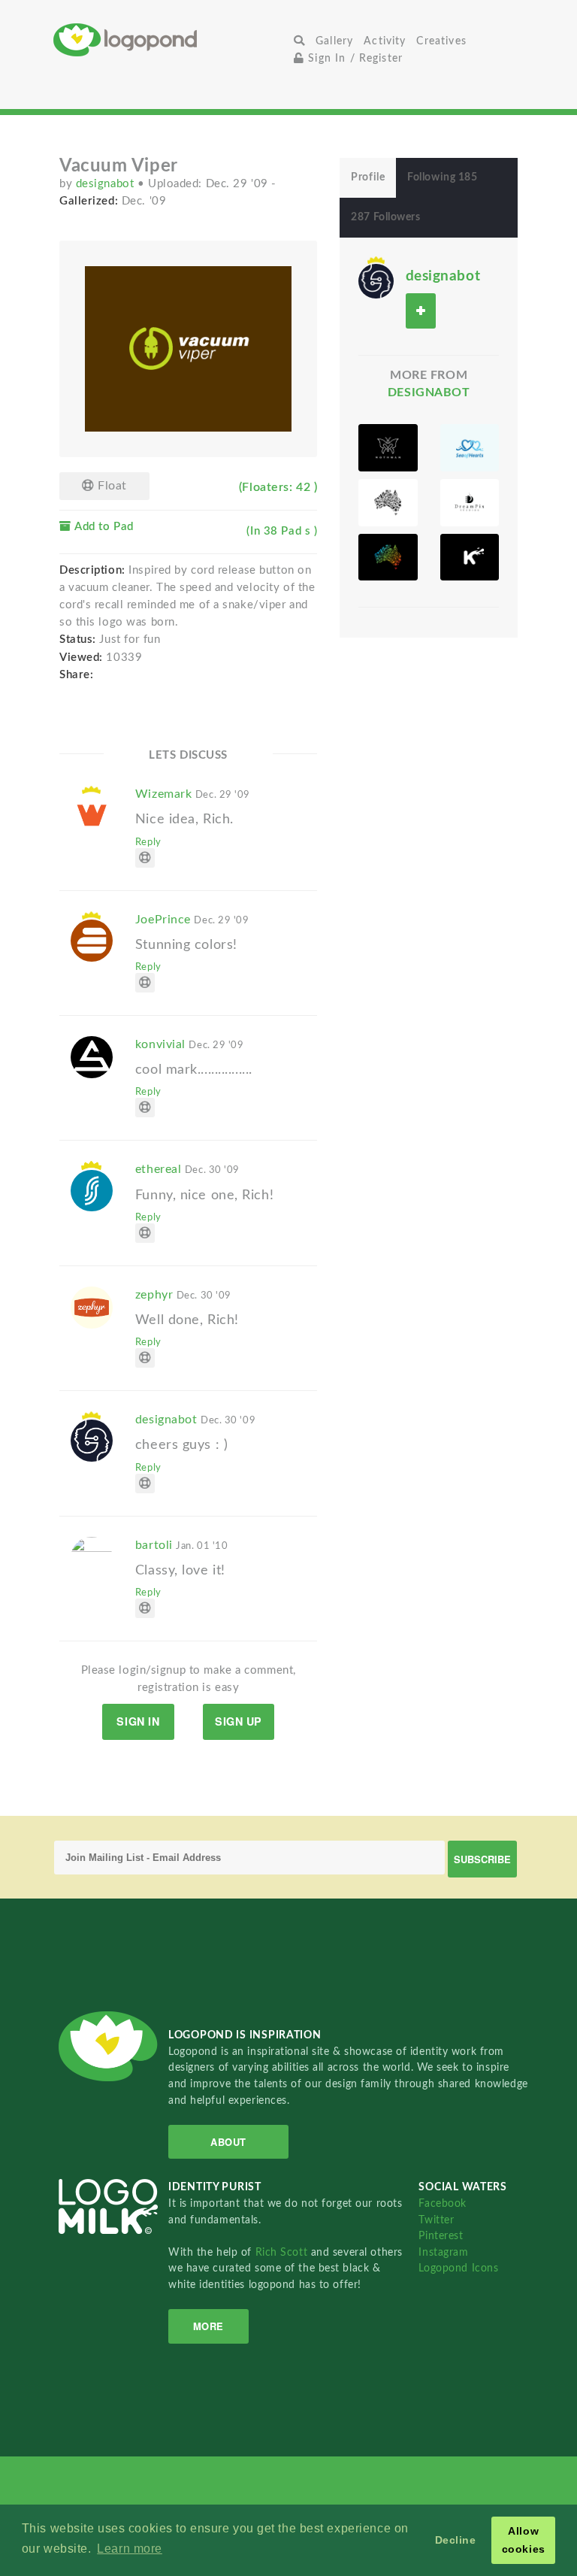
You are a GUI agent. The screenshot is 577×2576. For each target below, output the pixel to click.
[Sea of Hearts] (470, 448)
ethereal (187, 1169)
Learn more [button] (130, 2549)
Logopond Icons (458, 2268)
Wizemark (193, 794)
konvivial (190, 1044)
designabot (107, 184)
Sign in (138, 1721)
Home (171, 39)
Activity (385, 41)
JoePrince (192, 920)
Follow (421, 311)
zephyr (183, 1295)
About (228, 2142)
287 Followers (385, 217)
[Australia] (388, 503)
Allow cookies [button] (524, 2540)
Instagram (443, 2252)
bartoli (182, 1545)
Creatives (441, 41)
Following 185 (442, 177)
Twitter (436, 2220)
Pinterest (441, 2236)
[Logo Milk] (470, 558)
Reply (148, 842)
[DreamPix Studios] (470, 503)
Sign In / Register (353, 58)
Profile (368, 177)
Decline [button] (456, 2540)
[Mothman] (388, 448)
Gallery (334, 41)
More (208, 2326)
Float (111, 486)
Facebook (442, 2203)
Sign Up (239, 1721)
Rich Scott (283, 2252)
